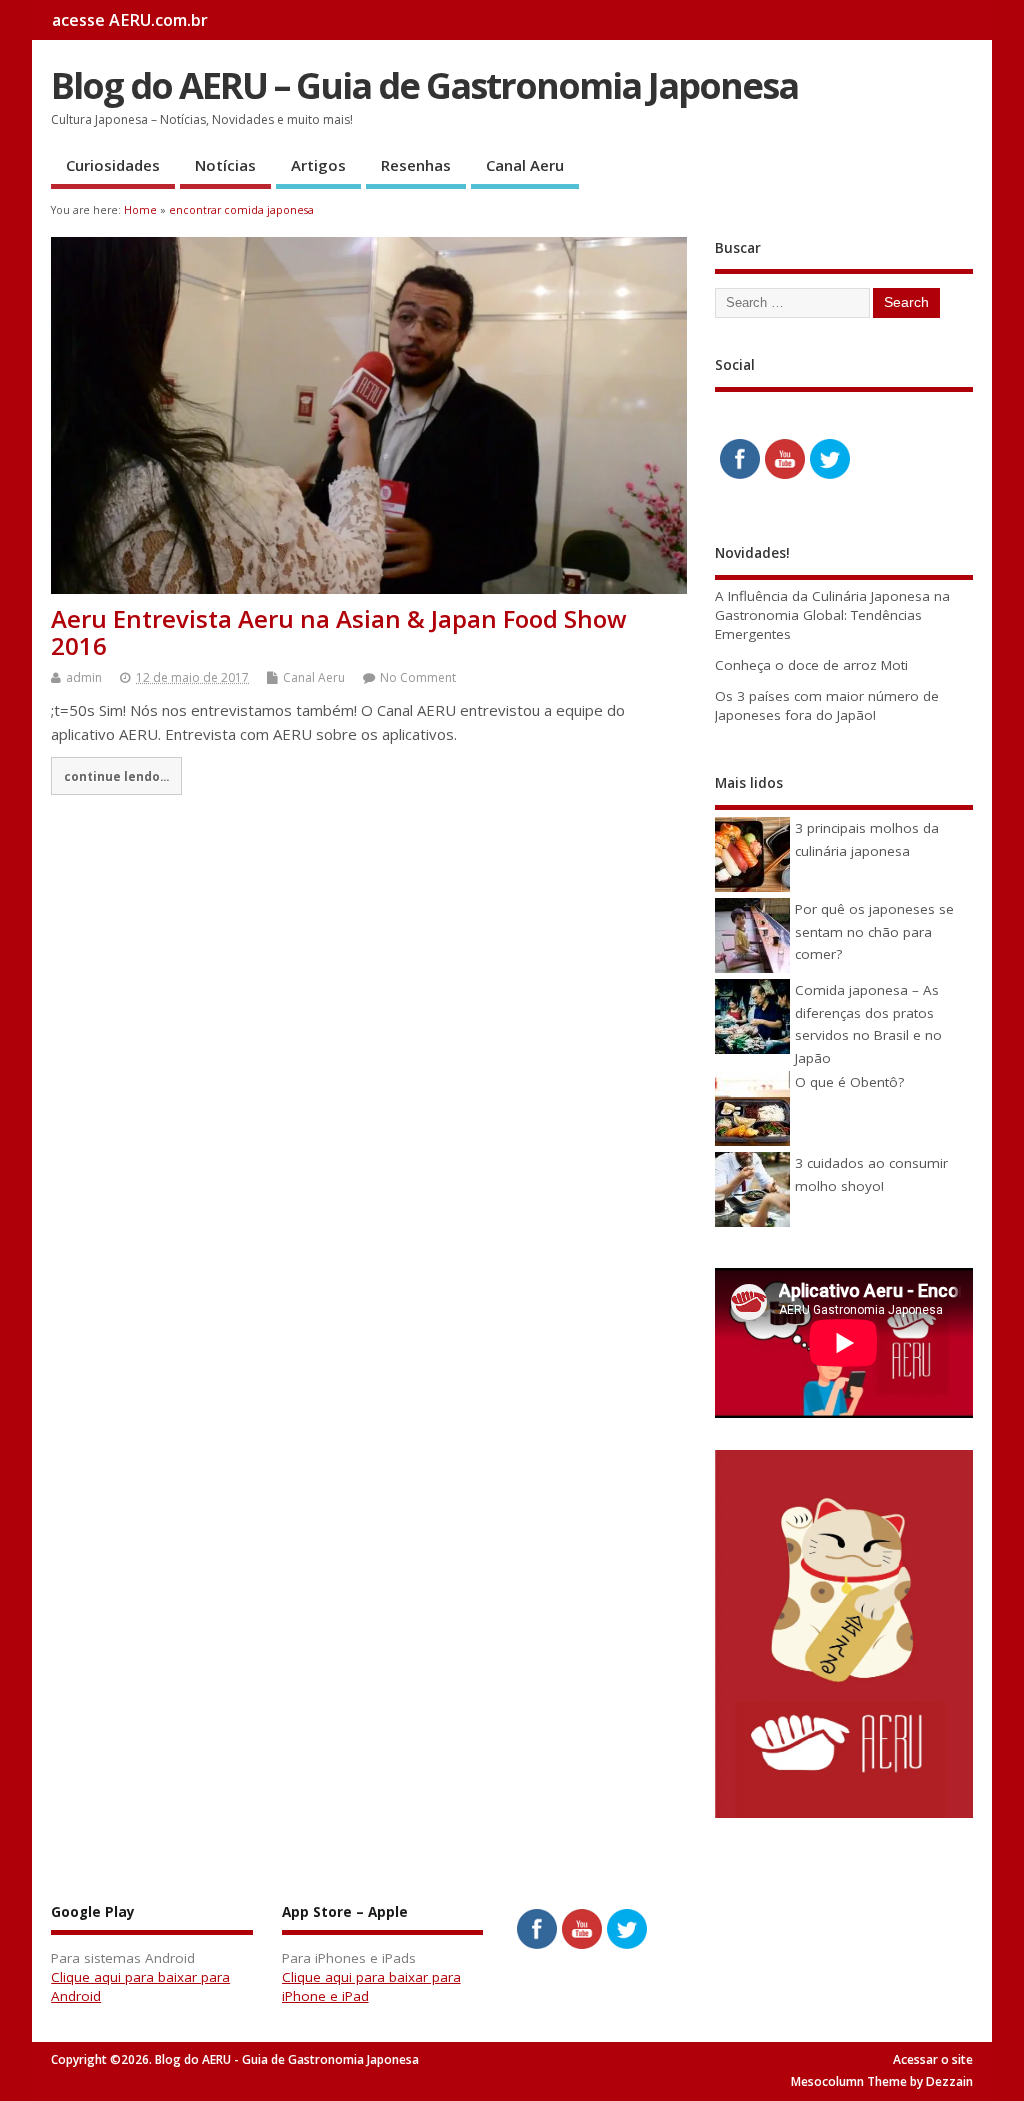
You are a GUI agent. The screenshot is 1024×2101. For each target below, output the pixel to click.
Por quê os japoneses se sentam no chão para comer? (874, 931)
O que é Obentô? (849, 1082)
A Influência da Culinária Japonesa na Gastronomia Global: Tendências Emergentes (832, 615)
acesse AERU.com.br (130, 20)
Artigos (318, 165)
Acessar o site (933, 2059)
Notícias (225, 165)
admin (84, 677)
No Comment (418, 677)
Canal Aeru (525, 165)
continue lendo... (116, 776)
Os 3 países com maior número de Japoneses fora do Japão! (827, 705)
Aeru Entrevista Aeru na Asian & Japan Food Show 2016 (339, 631)
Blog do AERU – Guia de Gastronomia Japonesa (424, 85)
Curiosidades (113, 165)
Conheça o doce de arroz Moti (811, 665)
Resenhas (416, 165)
